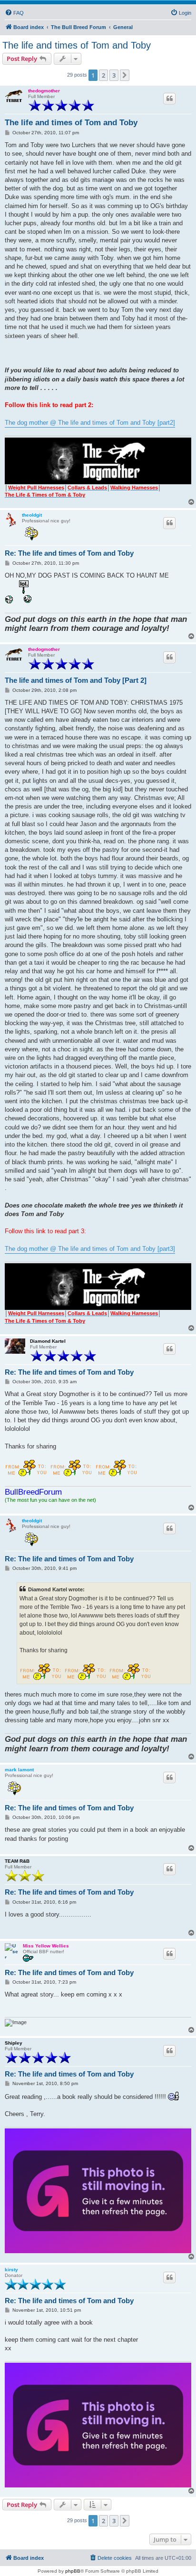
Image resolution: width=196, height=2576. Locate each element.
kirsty (11, 2270)
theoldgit (32, 515)
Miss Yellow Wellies (46, 1946)
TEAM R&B (17, 1861)
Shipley (14, 2043)
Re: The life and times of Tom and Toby (69, 553)
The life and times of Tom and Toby (77, 45)
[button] (125, 75)
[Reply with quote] (169, 99)
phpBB (73, 2571)
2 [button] (103, 75)
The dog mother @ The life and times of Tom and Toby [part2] (90, 423)
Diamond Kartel (48, 1341)
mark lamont (19, 1770)
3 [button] (114, 75)
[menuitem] (14, 13)
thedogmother (44, 91)
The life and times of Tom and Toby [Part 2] (76, 680)
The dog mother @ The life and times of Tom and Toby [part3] (90, 1249)
